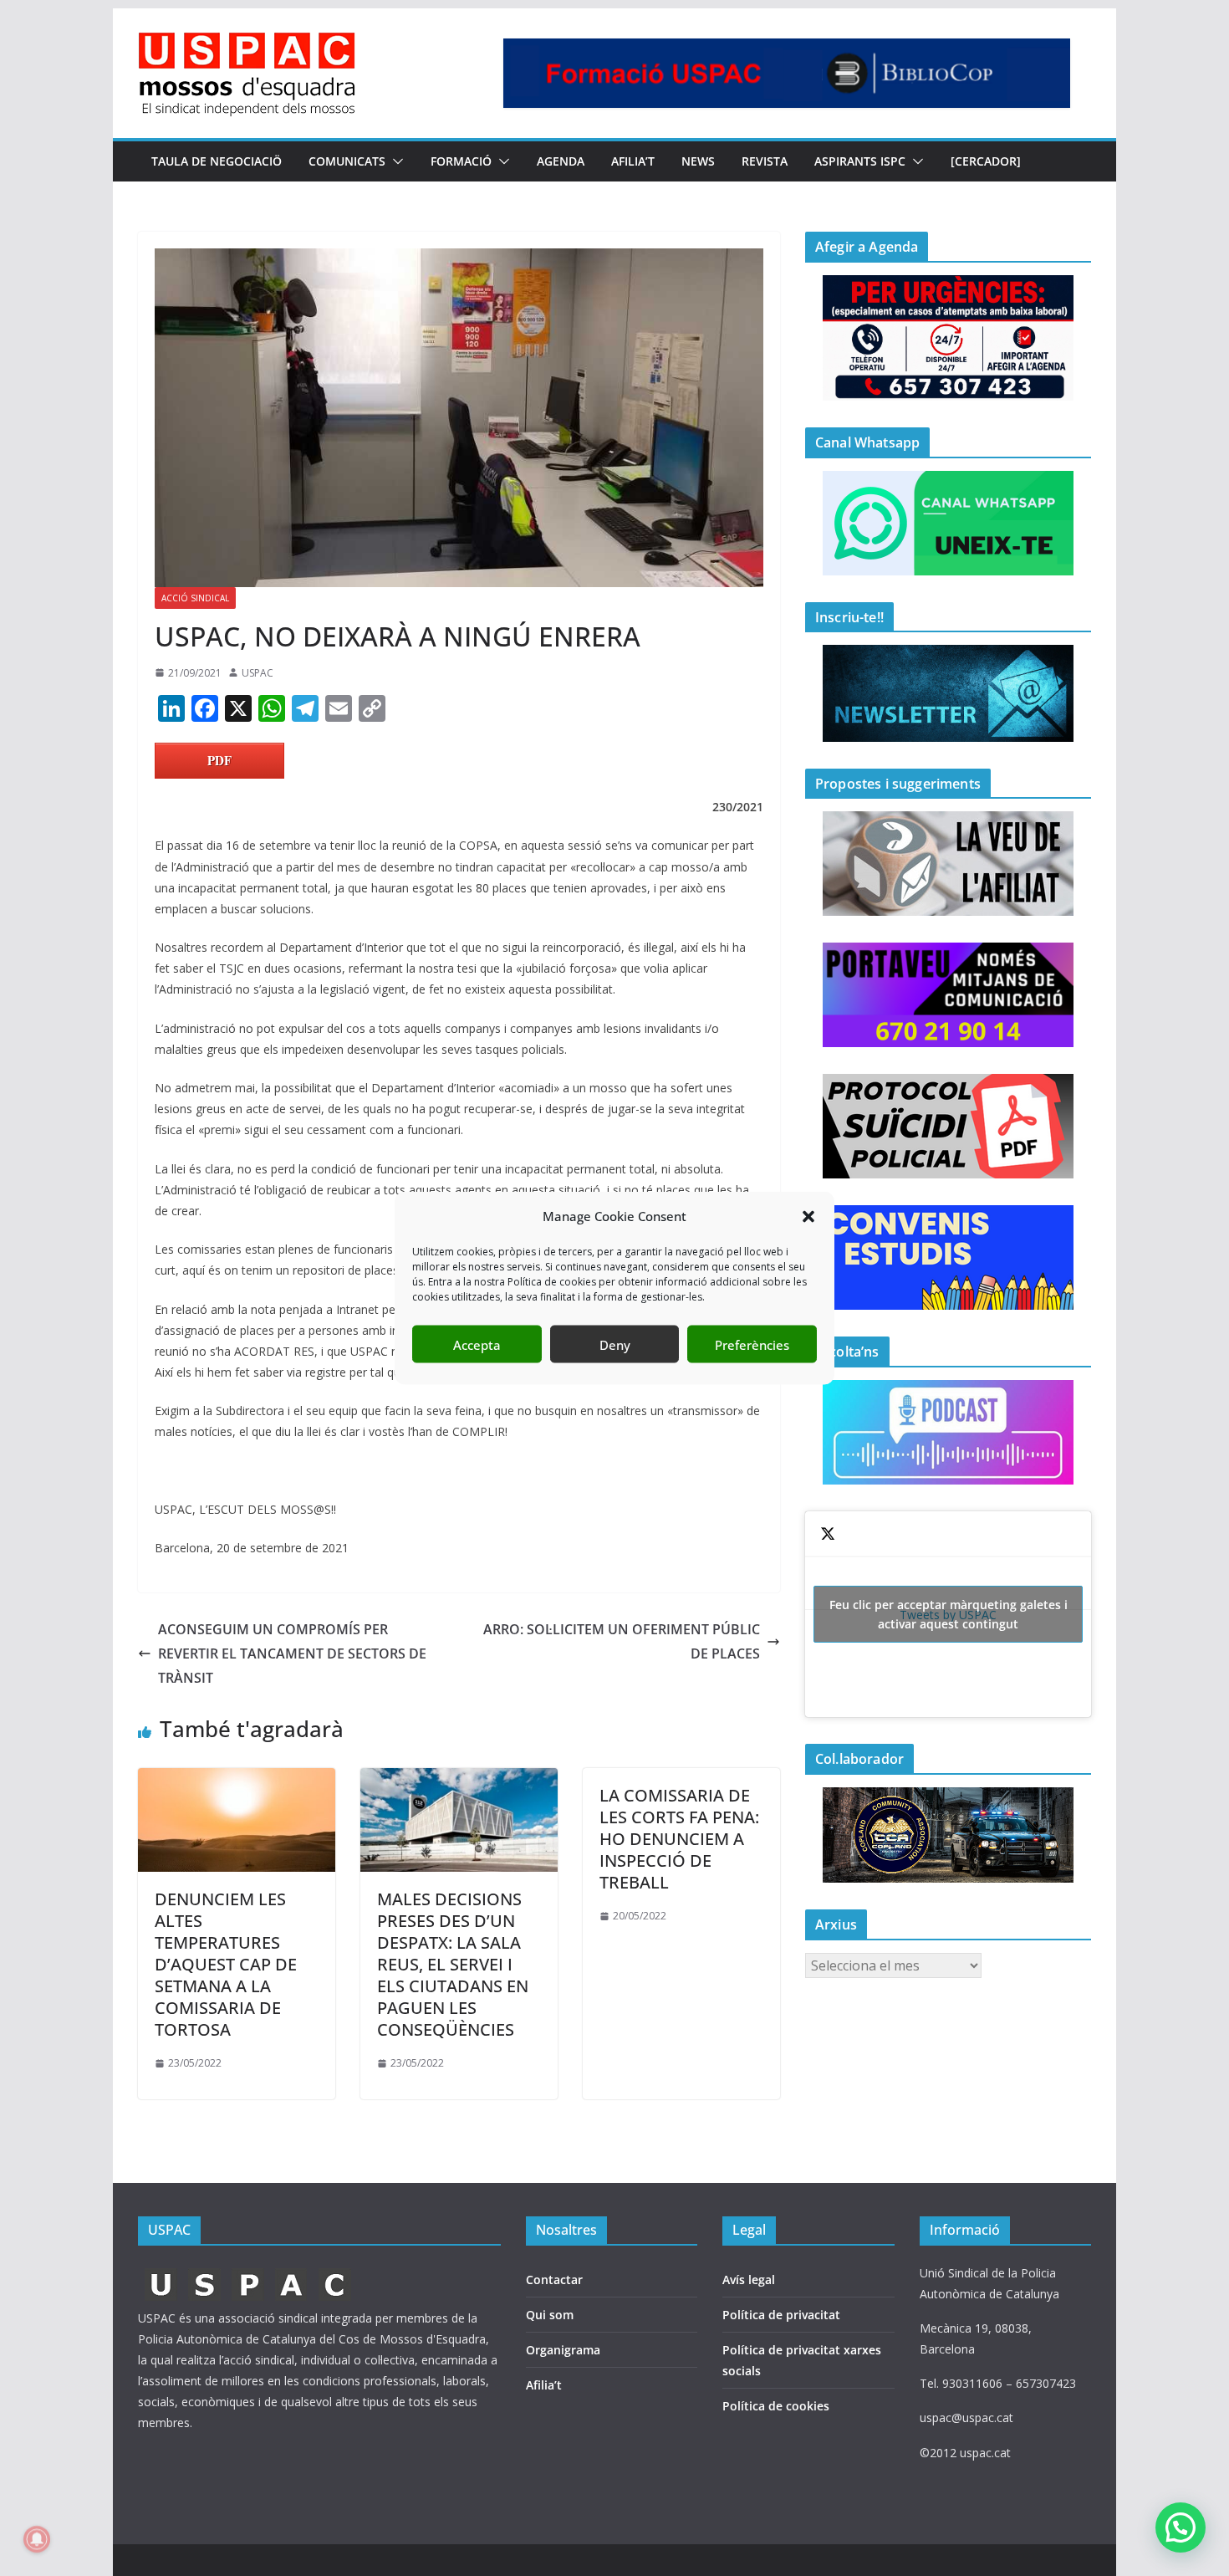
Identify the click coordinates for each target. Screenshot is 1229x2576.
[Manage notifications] (37, 2539)
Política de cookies (776, 2406)
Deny (615, 1344)
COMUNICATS (347, 161)
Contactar (554, 2280)
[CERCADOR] (986, 161)
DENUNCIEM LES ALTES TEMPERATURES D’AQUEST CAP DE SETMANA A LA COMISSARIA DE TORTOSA (226, 1964)
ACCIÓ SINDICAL (195, 598)
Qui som (550, 2315)
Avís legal (749, 2280)
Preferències (752, 1344)
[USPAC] (249, 2273)
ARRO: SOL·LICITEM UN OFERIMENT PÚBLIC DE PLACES (622, 1641)
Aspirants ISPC (860, 161)
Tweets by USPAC (949, 1614)
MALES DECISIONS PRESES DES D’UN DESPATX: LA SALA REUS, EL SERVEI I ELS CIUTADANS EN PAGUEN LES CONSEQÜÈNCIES (453, 1964)
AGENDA (561, 161)
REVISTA (765, 161)
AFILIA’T (633, 161)
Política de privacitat (781, 2315)
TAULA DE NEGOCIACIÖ (217, 161)
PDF (219, 760)
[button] (808, 1216)
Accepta (477, 1344)
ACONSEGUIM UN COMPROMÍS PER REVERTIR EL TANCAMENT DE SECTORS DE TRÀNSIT (292, 1653)
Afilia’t (544, 2385)
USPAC (258, 673)
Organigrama (563, 2350)
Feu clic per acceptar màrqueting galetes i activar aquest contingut (949, 1614)
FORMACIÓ (461, 161)
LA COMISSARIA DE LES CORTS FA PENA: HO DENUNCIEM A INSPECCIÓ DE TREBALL (679, 1839)
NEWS (698, 161)
